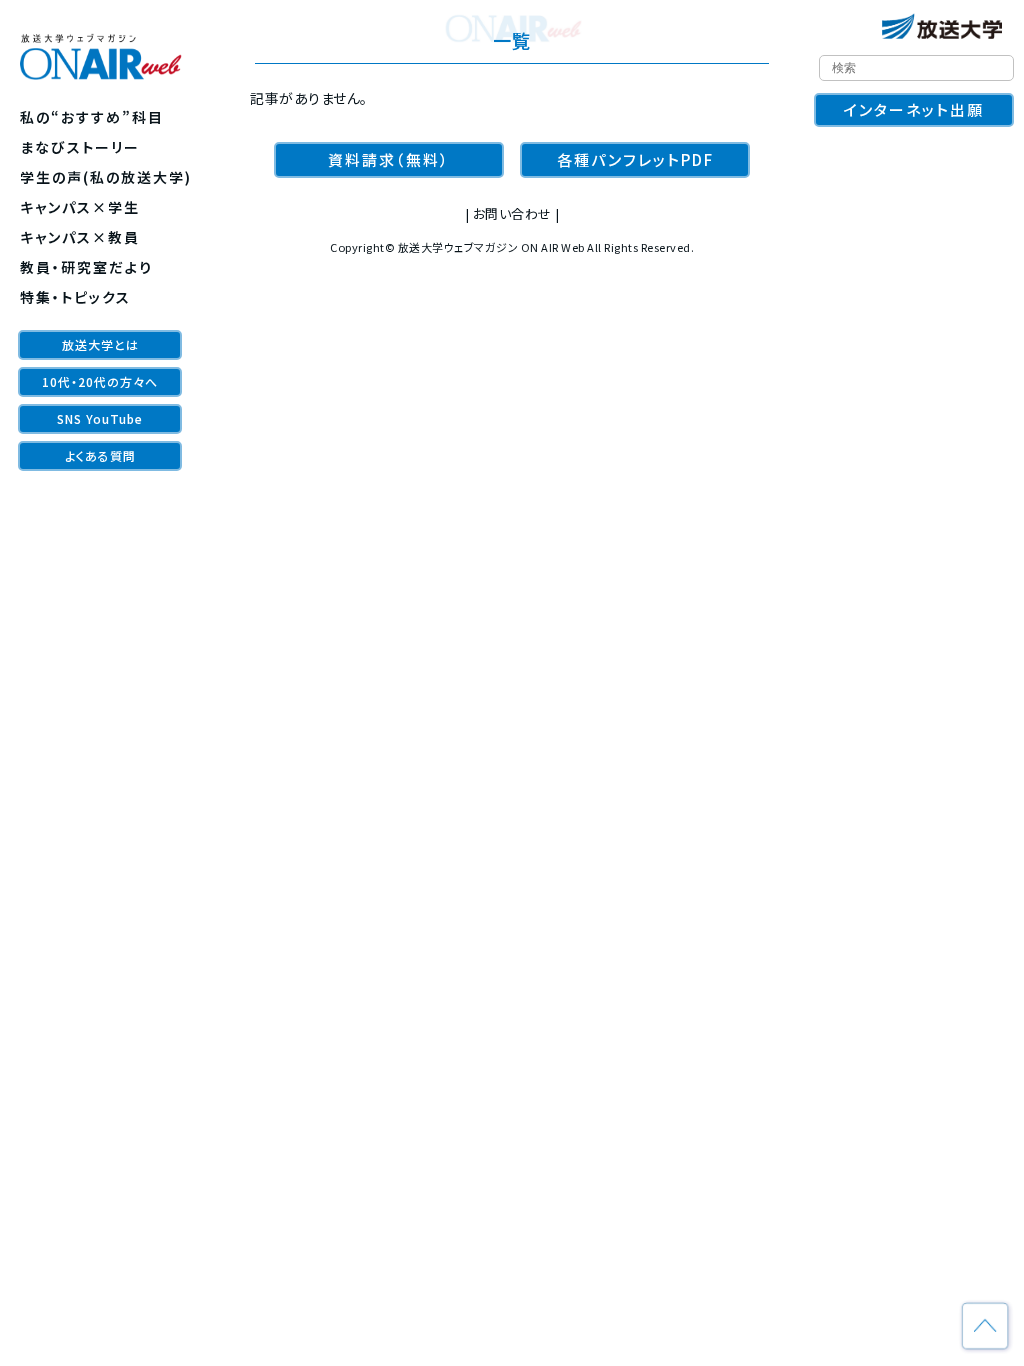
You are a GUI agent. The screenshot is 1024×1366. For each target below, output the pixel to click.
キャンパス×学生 (80, 207)
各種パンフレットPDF (635, 159)
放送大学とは (100, 344)
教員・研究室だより (86, 267)
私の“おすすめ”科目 (92, 117)
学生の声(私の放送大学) (106, 177)
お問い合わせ (512, 213)
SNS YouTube (100, 418)
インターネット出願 (914, 109)
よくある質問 (100, 455)
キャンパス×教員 (80, 237)
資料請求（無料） (389, 159)
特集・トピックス (75, 297)
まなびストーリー (80, 147)
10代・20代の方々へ (100, 381)
